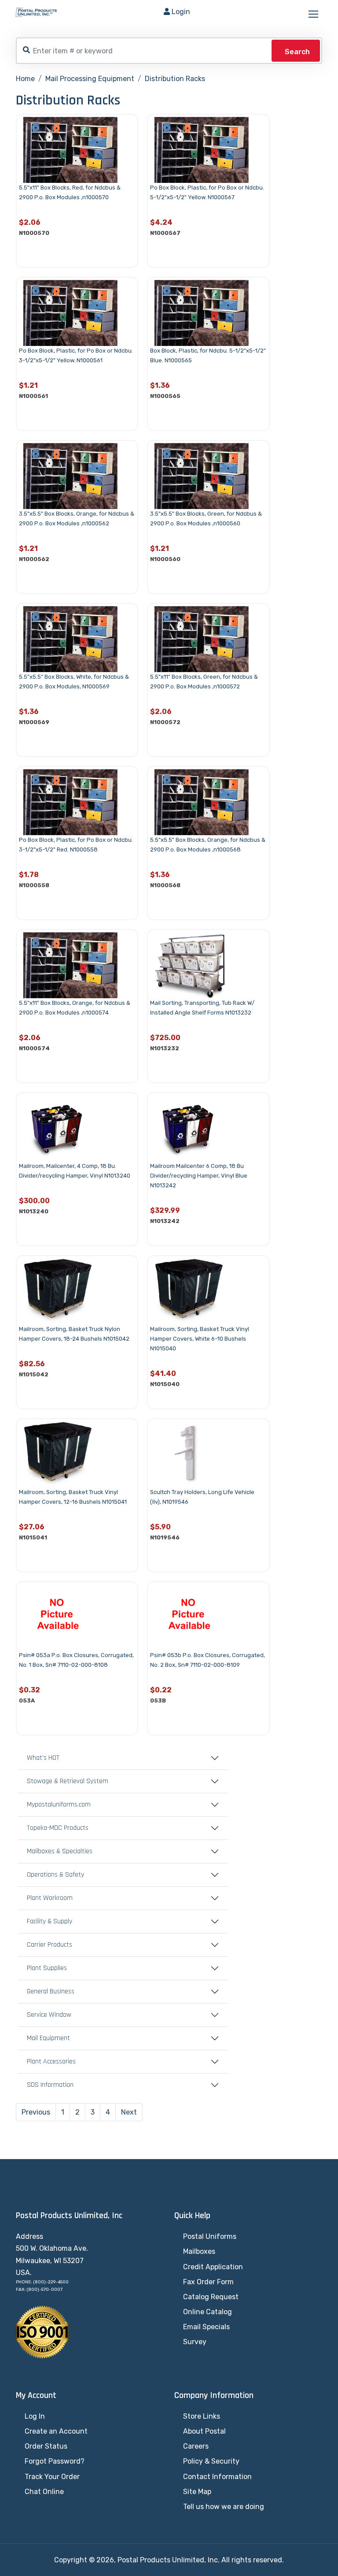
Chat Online (44, 2492)
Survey (195, 2342)
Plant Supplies (47, 1968)
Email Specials (206, 2327)
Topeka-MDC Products (58, 1828)
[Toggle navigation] (314, 15)
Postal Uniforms (210, 2236)
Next (129, 2112)
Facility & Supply (50, 1922)
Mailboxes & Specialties (60, 1851)
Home (25, 79)
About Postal (204, 2431)
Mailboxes (199, 2251)
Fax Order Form (208, 2282)
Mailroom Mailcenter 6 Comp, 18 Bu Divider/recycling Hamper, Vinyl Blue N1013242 (199, 1176)
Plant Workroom (50, 1898)
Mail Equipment (48, 2038)
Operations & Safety (55, 1875)
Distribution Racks (175, 79)
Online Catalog (208, 2312)
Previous (36, 2112)
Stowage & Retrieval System (68, 1781)
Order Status (46, 2446)
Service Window (49, 2015)
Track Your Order (52, 2477)
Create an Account (56, 2431)
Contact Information (217, 2477)
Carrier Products (50, 1945)
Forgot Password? (55, 2461)
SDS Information (50, 2085)
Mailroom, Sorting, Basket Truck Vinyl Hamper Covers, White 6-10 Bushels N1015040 (200, 1339)
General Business (51, 1992)
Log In (35, 2416)
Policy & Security (211, 2461)
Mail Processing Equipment (90, 79)
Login (181, 12)
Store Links (202, 2416)
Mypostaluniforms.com (59, 1805)
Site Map (197, 2492)
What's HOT (43, 1758)
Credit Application (213, 2267)
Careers (196, 2446)
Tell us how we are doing (224, 2507)
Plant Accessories (51, 2062)
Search (297, 52)
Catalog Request (211, 2297)
